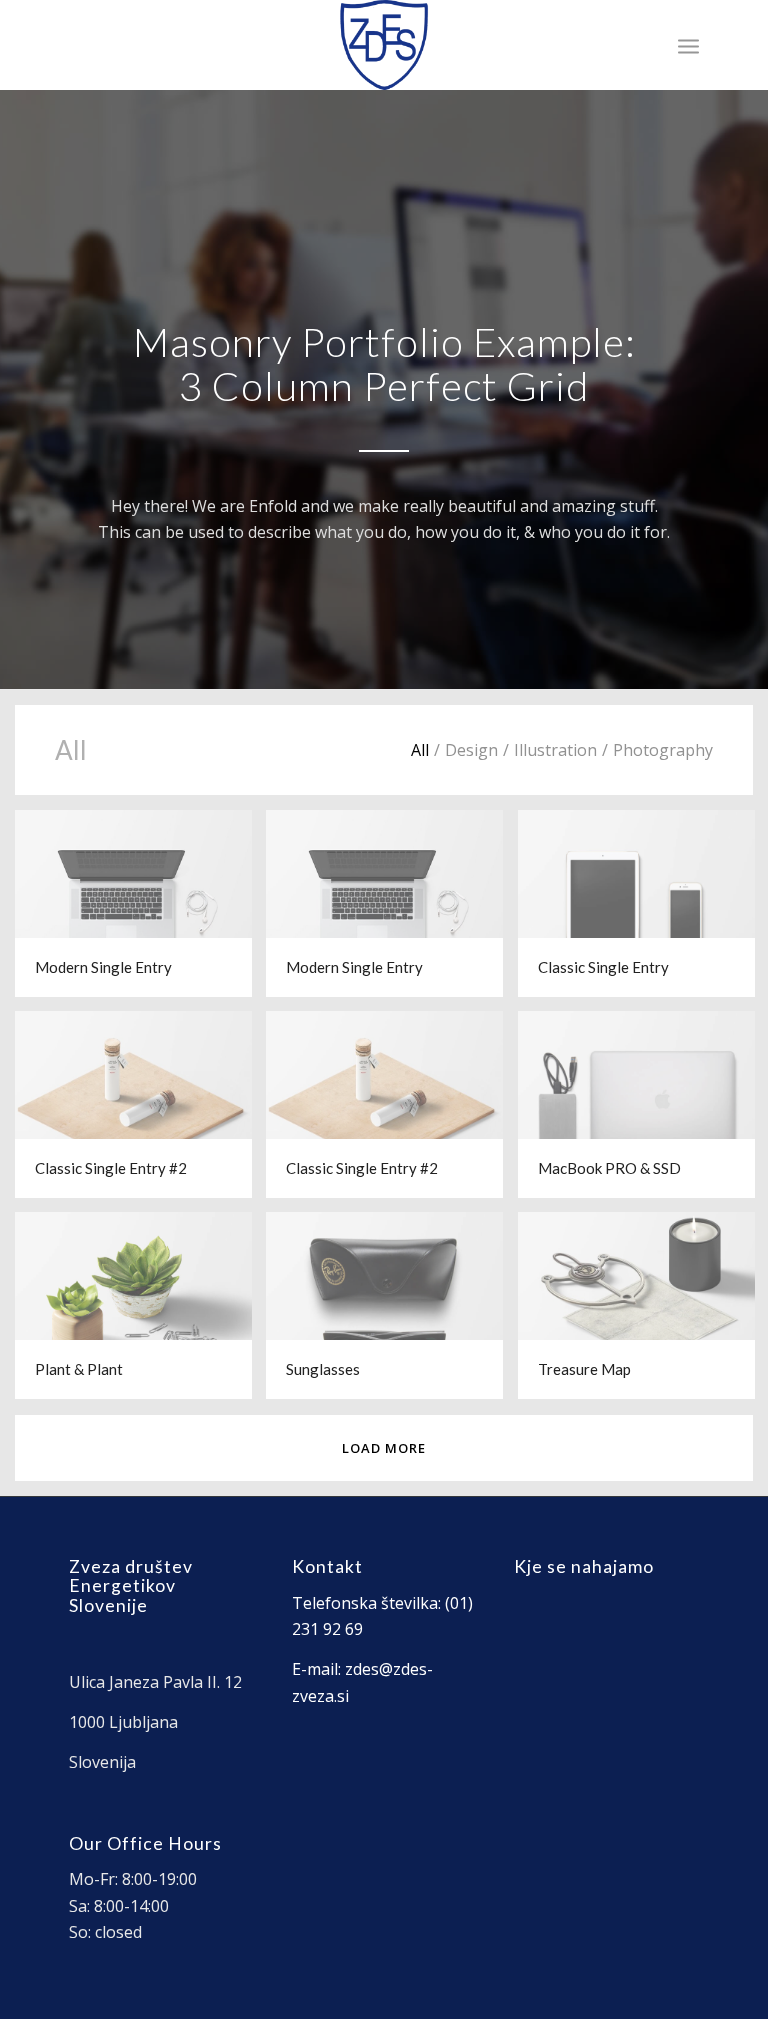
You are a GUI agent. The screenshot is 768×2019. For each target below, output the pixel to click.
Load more (384, 1448)
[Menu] (688, 45)
